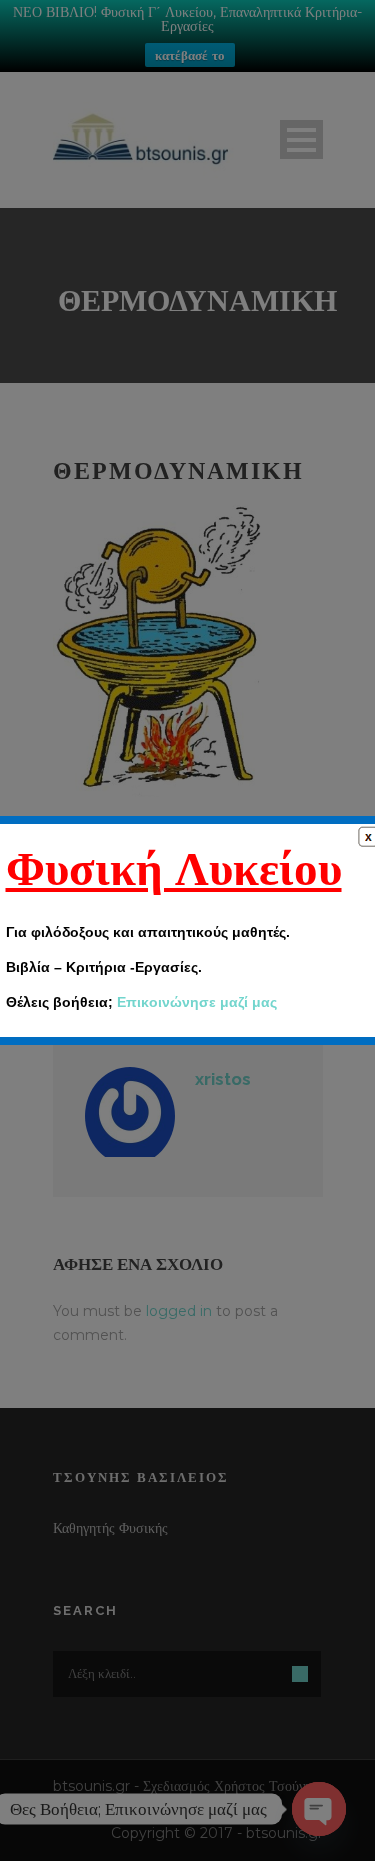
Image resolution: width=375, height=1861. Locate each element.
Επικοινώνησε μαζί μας (197, 1002)
